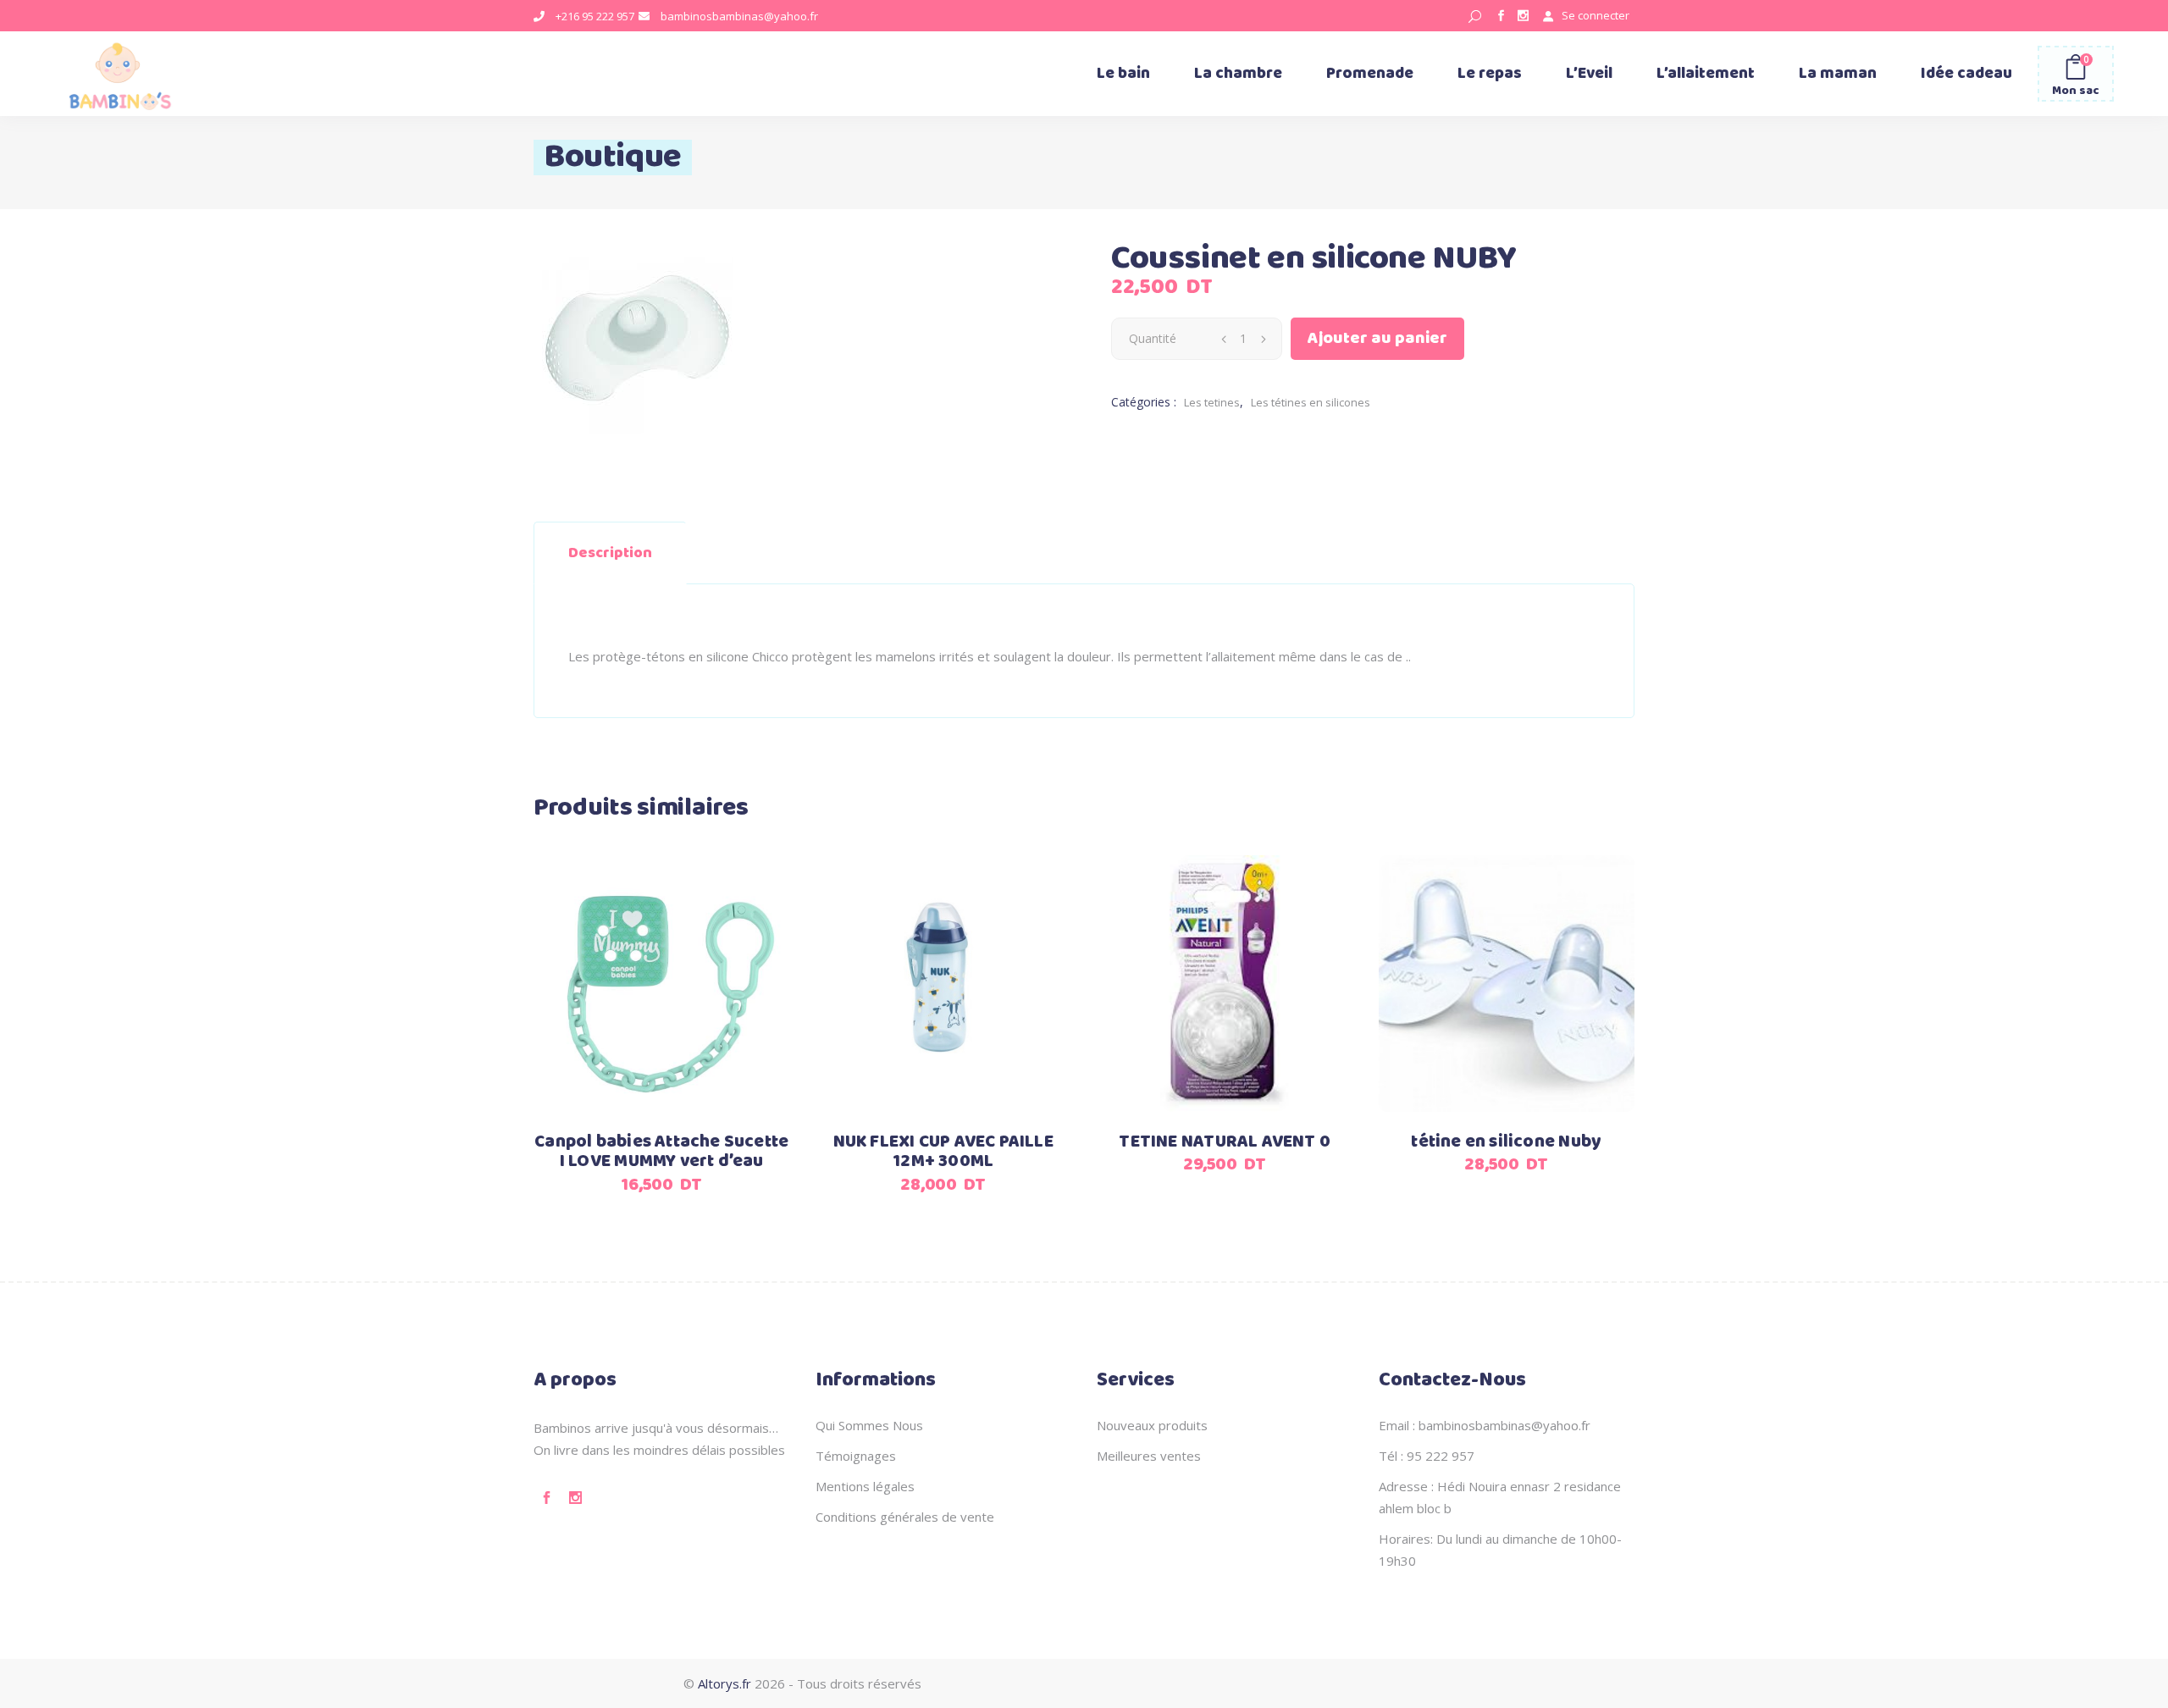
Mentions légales (865, 1486)
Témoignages (856, 1456)
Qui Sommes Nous (869, 1425)
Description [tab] (610, 553)
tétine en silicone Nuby (1506, 1142)
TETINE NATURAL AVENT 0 (1225, 1142)
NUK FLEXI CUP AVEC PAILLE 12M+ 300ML (943, 1152)
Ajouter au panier (1377, 338)
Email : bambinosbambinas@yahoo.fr (1485, 1425)
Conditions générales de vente (905, 1517)
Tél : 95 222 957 (1427, 1456)
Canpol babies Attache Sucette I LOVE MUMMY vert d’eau (661, 1152)
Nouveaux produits (1152, 1425)
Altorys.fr (725, 1683)
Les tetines (1212, 402)
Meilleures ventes (1149, 1456)
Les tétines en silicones (1311, 402)
